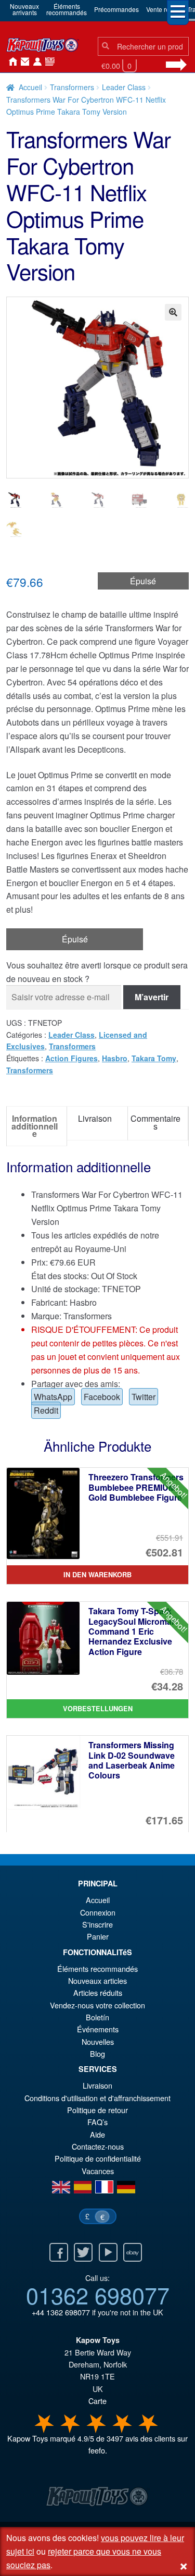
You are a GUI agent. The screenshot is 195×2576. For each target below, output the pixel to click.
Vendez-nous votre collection (97, 2005)
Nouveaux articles (97, 1980)
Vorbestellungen (98, 1709)
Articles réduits (98, 1992)
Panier (98, 1936)
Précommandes (116, 9)
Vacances (98, 2171)
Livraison (97, 2085)
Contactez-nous (23, 62)
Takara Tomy (154, 1058)
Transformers (72, 87)
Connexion (35, 62)
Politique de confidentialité (98, 2158)
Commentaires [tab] (155, 1122)
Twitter (144, 1397)
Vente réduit (163, 9)
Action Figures (71, 1058)
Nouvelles (48, 62)
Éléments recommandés (97, 1968)
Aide (97, 2134)
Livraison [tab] (95, 1118)
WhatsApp (53, 1397)
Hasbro (115, 1058)
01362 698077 (98, 2295)
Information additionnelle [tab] (35, 1126)
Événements (98, 2029)
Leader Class (124, 87)
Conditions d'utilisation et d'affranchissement (97, 2098)
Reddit (46, 1410)
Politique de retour (97, 2110)
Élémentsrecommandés (67, 9)
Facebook (102, 1397)
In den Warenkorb (97, 1575)
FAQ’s (97, 2122)
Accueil (10, 62)
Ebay (133, 2252)
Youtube (108, 2252)
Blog (97, 2053)
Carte (97, 2401)
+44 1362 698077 (61, 2312)
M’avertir (152, 997)
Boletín (97, 2017)
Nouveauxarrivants (24, 9)
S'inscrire (97, 1924)
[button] (173, 312)
